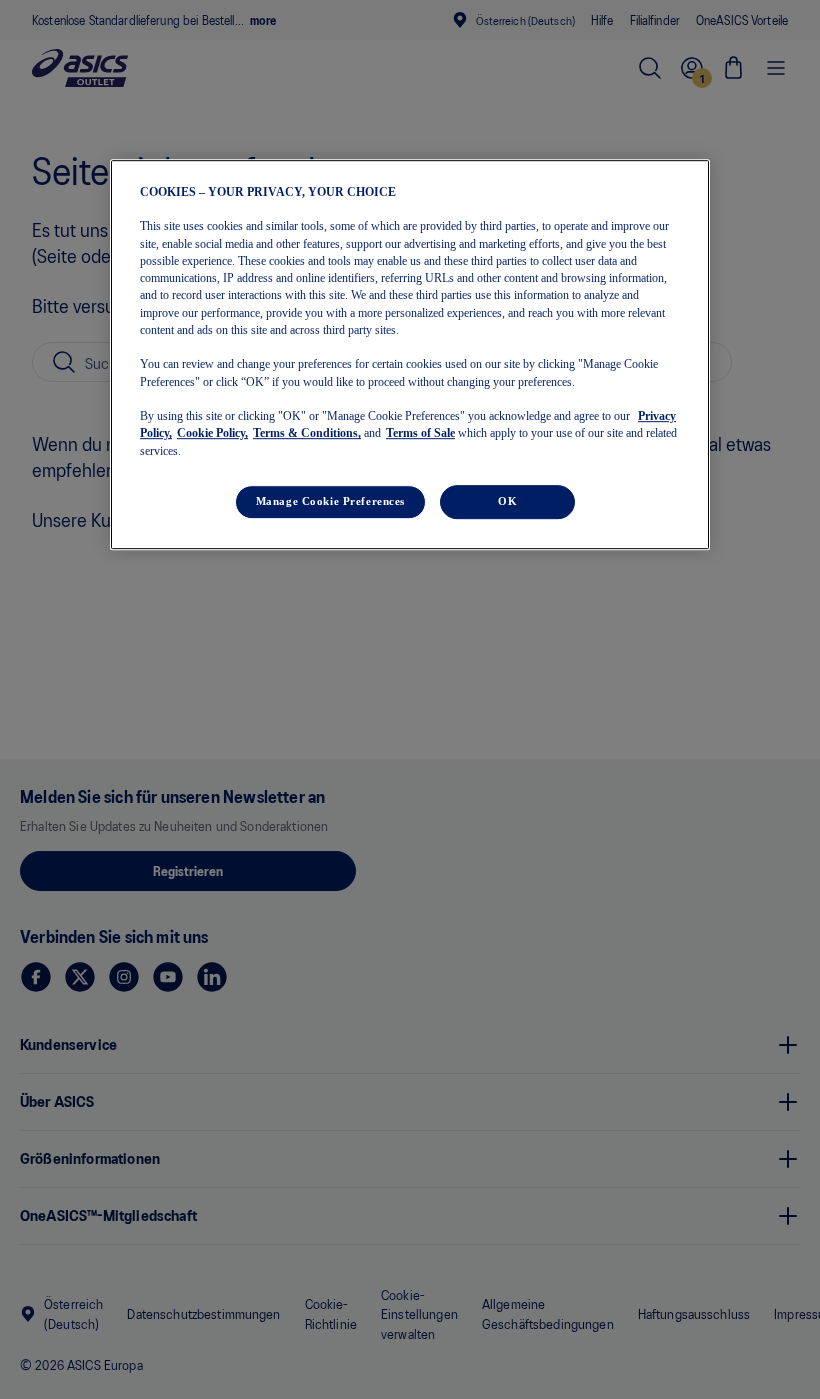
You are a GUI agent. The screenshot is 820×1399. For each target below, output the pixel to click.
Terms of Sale (420, 434)
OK (507, 501)
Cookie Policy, (212, 434)
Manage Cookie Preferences (330, 501)
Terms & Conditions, (307, 434)
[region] (410, 354)
